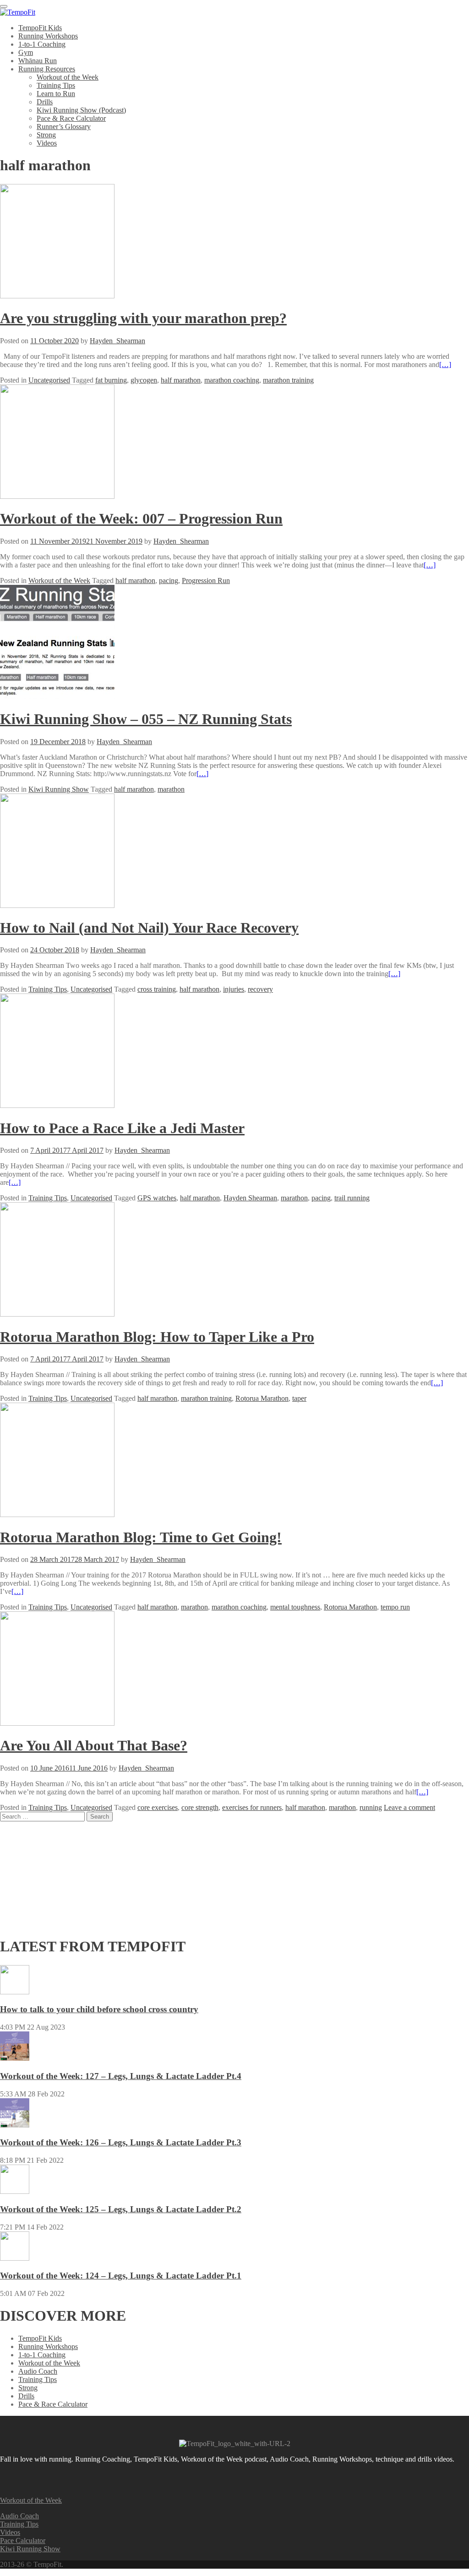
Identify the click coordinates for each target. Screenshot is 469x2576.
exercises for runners (252, 1807)
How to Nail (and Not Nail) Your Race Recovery (149, 928)
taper (299, 1398)
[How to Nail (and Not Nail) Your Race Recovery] (57, 905)
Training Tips (56, 85)
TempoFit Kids (40, 28)
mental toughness (295, 1607)
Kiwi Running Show (59, 789)
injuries (234, 989)
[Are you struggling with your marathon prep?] (57, 296)
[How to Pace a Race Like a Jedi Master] (57, 1105)
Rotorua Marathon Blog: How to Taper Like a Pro (157, 1337)
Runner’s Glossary (64, 127)
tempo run (395, 1607)
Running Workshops (48, 36)
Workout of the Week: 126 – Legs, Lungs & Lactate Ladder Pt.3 (121, 2142)
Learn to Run (56, 94)
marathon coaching (232, 380)
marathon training (288, 380)
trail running (352, 1198)
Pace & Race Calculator (71, 118)
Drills (45, 102)
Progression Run (206, 581)
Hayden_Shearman (117, 341)
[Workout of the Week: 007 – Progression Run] (57, 496)
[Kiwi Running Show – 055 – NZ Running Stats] (57, 697)
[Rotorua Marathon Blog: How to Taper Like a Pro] (57, 1314)
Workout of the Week (68, 77)
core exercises (158, 1807)
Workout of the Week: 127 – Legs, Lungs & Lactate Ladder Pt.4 (121, 2076)
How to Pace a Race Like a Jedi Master (122, 1128)
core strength (200, 1807)
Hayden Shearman (250, 1198)
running (371, 1807)
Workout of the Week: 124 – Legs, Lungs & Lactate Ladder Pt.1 (121, 2276)
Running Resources (47, 69)
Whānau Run (38, 61)
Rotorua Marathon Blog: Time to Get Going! (141, 1537)
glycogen (144, 380)
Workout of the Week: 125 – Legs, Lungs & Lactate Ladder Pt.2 (121, 2209)
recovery (260, 989)
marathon (171, 789)
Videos (47, 143)
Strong (46, 135)
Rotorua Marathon (262, 1398)
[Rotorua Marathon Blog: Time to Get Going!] (57, 1515)
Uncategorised (49, 380)
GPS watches (157, 1198)
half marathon (181, 380)
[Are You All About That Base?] (57, 1723)
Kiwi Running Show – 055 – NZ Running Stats (146, 719)
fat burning (111, 380)
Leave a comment (409, 1807)
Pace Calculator (23, 2541)
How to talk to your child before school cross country (99, 2009)
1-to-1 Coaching (42, 44)
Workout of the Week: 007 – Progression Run (141, 518)
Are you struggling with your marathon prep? (143, 318)
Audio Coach (38, 2371)
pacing (169, 581)
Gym (26, 52)
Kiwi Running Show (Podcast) (81, 110)
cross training (157, 989)
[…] (445, 365)
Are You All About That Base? (94, 1745)
